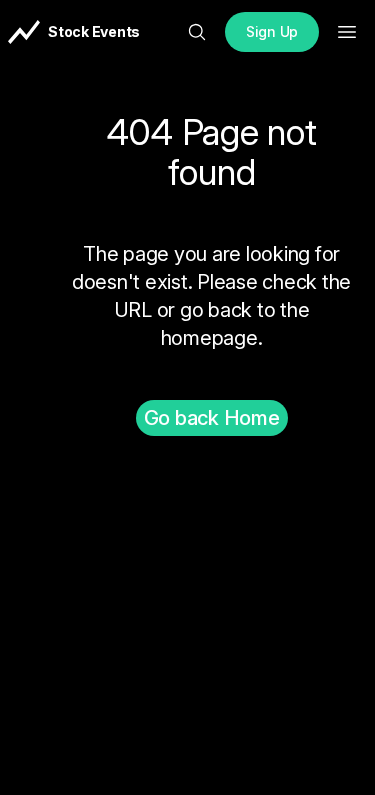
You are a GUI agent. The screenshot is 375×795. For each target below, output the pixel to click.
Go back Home (212, 418)
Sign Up (272, 31)
